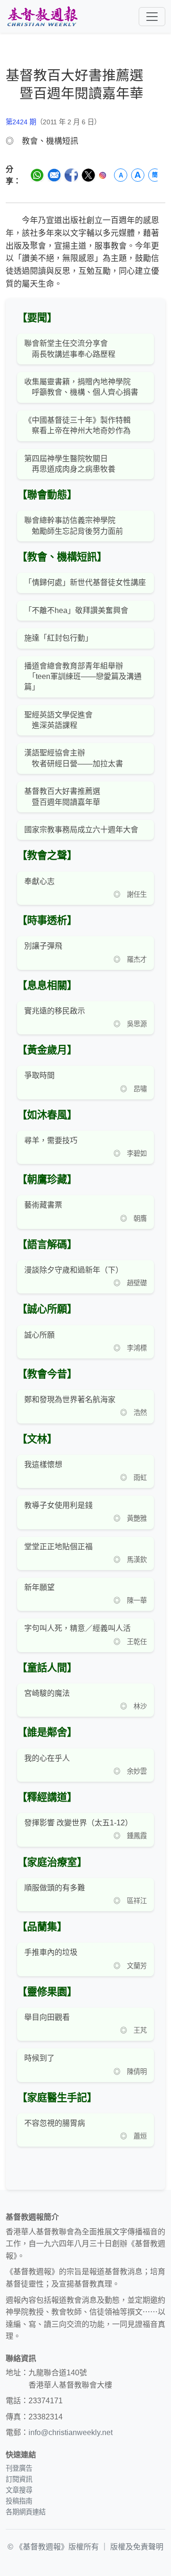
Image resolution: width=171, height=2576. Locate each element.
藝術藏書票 (43, 1205)
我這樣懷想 (43, 1465)
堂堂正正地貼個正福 (58, 1547)
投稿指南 (19, 2501)
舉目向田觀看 (47, 2017)
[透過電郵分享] (54, 175)
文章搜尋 (19, 2490)
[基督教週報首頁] (42, 16)
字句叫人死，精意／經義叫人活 (77, 1628)
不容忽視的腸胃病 (55, 2123)
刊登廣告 (19, 2468)
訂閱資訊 (19, 2479)
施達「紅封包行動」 (58, 638)
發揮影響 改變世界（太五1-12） (78, 1823)
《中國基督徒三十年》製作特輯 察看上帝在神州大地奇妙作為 (77, 425)
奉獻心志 (39, 881)
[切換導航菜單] (152, 17)
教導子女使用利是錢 (58, 1505)
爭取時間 (39, 1075)
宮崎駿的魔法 (47, 1693)
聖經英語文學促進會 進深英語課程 (58, 720)
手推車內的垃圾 (51, 1952)
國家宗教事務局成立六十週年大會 (81, 830)
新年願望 (39, 1587)
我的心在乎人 (47, 1758)
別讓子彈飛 (43, 946)
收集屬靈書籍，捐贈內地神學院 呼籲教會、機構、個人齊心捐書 (81, 387)
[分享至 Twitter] (88, 175)
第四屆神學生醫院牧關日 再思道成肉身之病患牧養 (70, 464)
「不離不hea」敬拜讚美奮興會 (76, 610)
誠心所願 (39, 1335)
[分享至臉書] (71, 175)
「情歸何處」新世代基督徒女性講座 (85, 582)
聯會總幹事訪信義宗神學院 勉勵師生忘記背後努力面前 (74, 525)
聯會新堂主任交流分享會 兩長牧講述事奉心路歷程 (70, 349)
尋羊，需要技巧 (51, 1140)
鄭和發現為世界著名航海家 (70, 1400)
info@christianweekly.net (71, 2432)
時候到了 (39, 2058)
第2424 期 (21, 122)
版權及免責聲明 (137, 2547)
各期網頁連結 (26, 2512)
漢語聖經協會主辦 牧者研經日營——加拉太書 (74, 758)
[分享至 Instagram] (103, 175)
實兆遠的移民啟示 (55, 1011)
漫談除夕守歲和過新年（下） (74, 1270)
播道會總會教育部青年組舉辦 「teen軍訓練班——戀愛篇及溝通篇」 (83, 677)
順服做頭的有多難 (55, 1888)
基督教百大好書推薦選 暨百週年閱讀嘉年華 (62, 796)
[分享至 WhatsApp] (37, 175)
